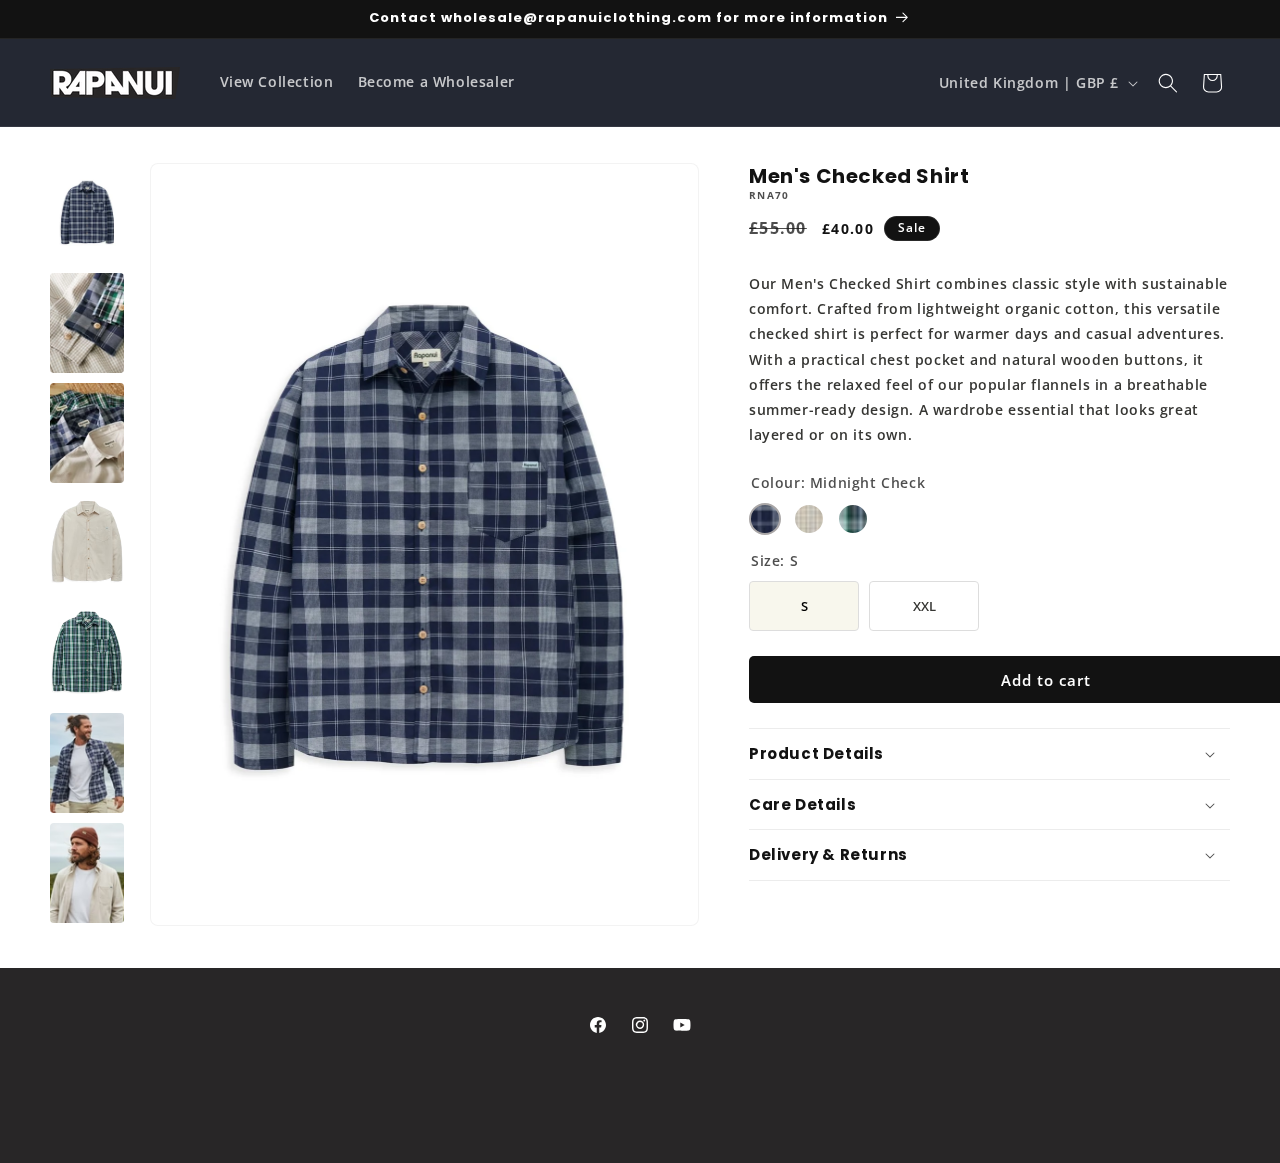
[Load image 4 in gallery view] (87, 323)
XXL (924, 597)
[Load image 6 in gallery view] (87, 543)
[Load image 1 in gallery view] (87, 213)
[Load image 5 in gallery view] (87, 433)
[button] (1168, 83)
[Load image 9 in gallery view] (87, 873)
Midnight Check (765, 519)
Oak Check (809, 519)
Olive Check (853, 519)
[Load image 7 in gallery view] (87, 653)
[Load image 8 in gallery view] (87, 763)
